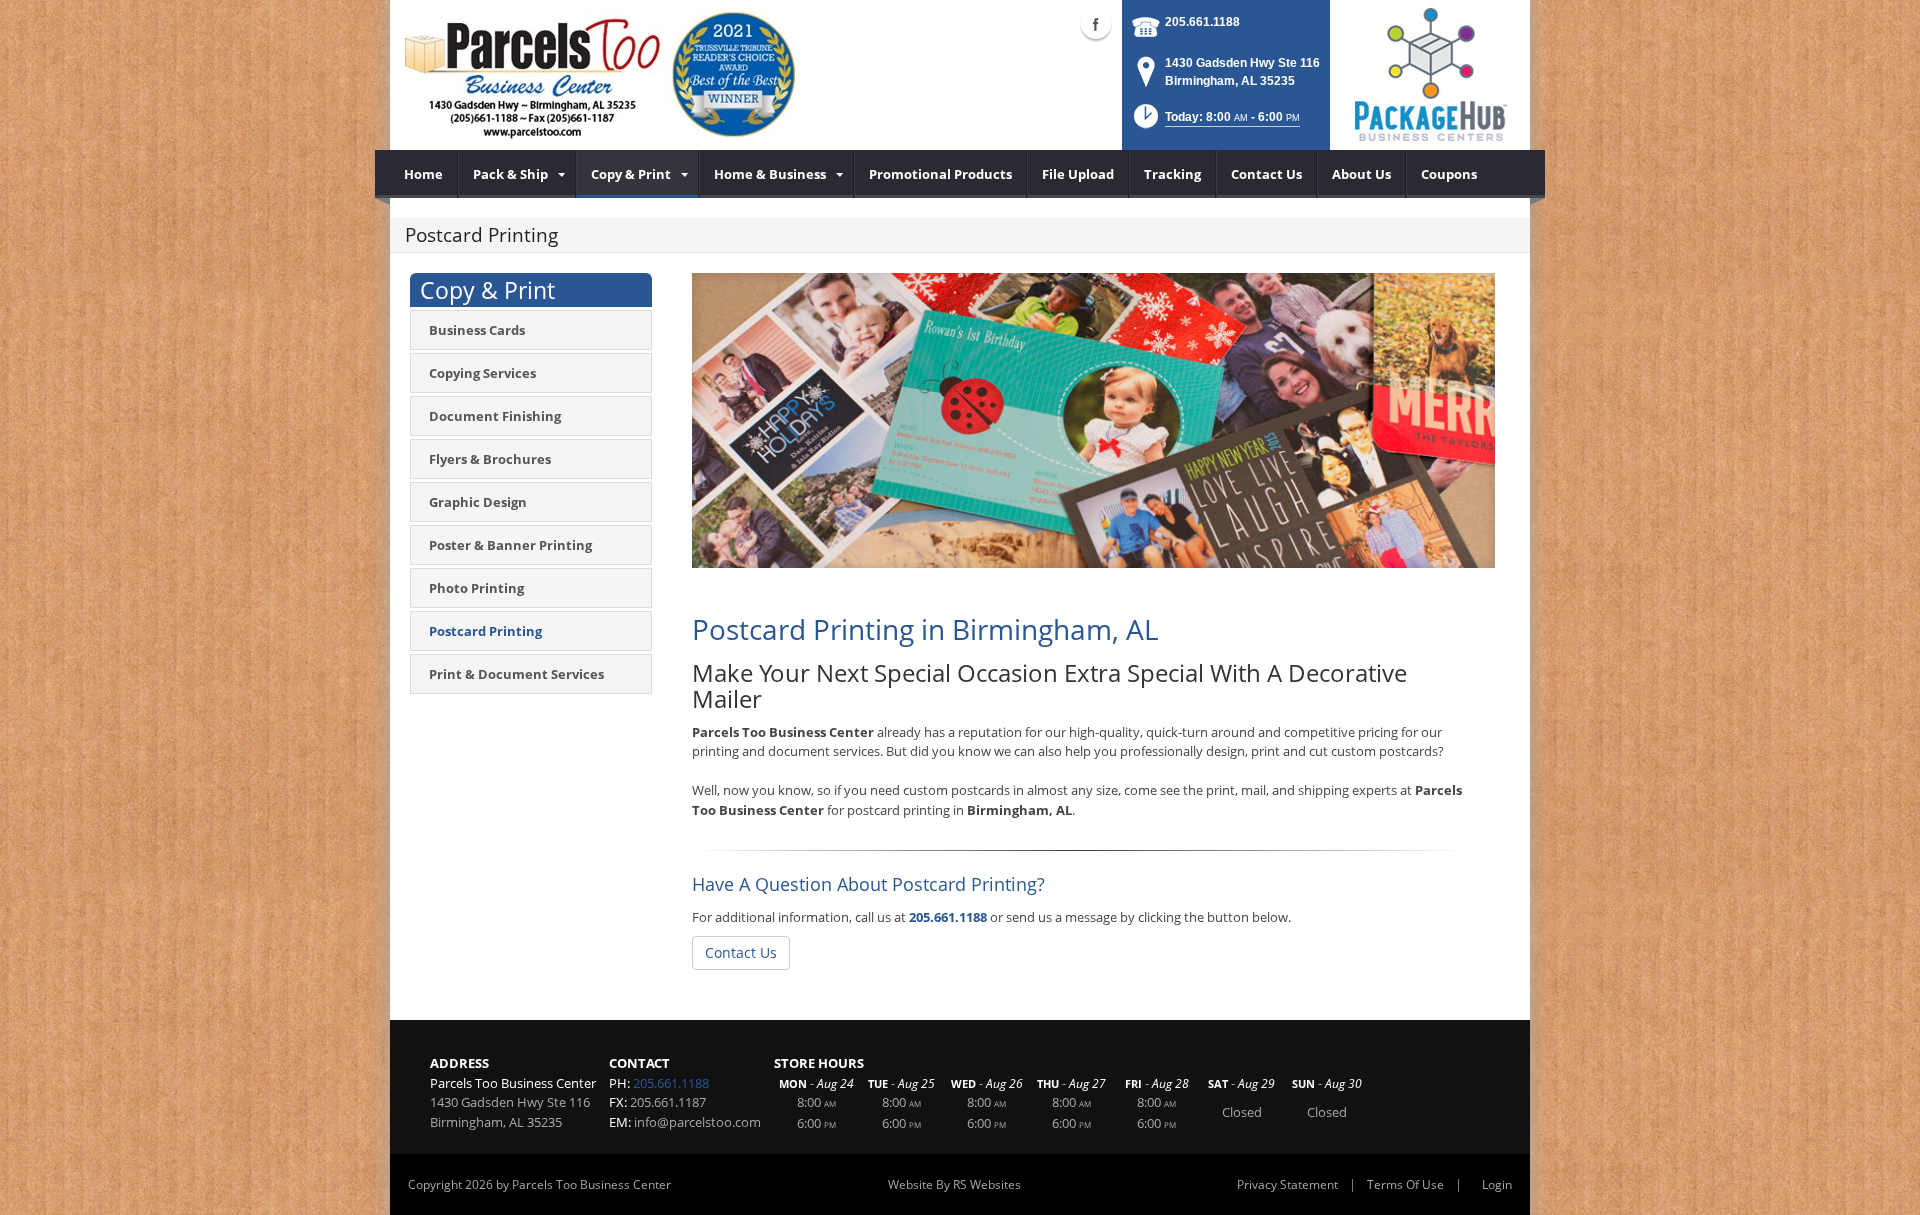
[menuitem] (424, 174)
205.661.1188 (1202, 22)
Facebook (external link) (1096, 24)
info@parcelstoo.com (697, 1122)
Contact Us (741, 952)
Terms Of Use (1405, 1184)
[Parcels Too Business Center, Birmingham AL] (600, 75)
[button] (1215, 122)
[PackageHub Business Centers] (1430, 73)
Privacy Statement (1287, 1184)
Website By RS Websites (954, 1184)
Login (1497, 1184)
